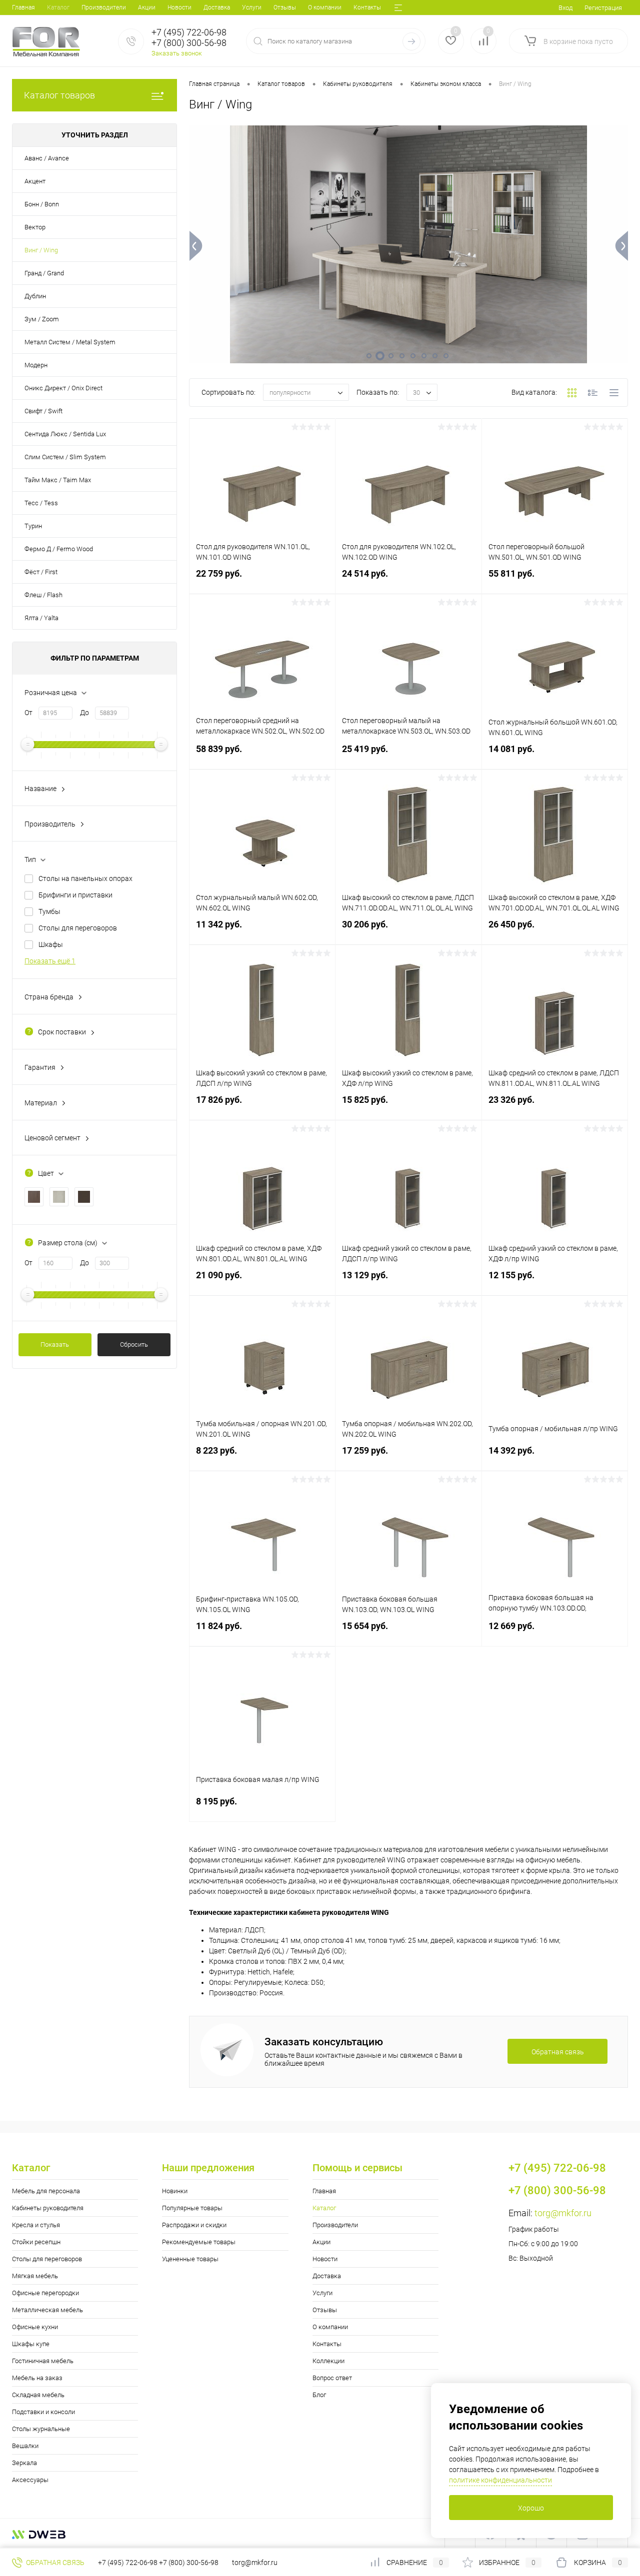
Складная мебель (38, 2395)
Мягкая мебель (35, 2276)
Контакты (367, 7)
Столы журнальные (41, 2429)
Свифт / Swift (43, 411)
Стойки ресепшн (36, 2242)
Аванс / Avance (47, 158)
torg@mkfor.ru (563, 2213)
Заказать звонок (177, 53)
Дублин (35, 296)
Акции (147, 7)
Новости (179, 7)
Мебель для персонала (46, 2191)
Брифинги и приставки (75, 895)
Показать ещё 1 (50, 961)
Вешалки (25, 2446)
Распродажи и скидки (194, 2225)
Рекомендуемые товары (199, 2242)
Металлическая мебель (47, 2310)
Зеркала (24, 2463)
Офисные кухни (35, 2327)
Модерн (36, 365)
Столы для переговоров (78, 928)
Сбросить (134, 1344)
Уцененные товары (190, 2259)
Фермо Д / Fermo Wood (59, 549)
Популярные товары (192, 2208)
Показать (55, 1344)
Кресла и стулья (36, 2225)
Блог (319, 2395)
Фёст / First (41, 572)
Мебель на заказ (37, 2378)
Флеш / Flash (43, 595)
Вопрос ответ (332, 2378)
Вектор (35, 227)
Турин (33, 526)
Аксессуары (30, 2480)
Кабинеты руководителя (48, 2208)
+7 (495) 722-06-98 (128, 2563)
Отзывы (285, 7)
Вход (565, 8)
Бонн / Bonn (42, 204)
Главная (23, 7)
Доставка (217, 7)
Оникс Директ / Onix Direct (63, 388)
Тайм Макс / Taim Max (58, 480)
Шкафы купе (31, 2344)
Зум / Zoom (42, 319)
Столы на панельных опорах (85, 878)
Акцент (35, 181)
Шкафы (51, 944)
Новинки (175, 2191)
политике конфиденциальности (500, 2480)
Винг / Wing (41, 250)
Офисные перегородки (45, 2293)
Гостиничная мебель (43, 2361)
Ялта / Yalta (41, 618)
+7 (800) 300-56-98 (189, 2563)
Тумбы (49, 911)
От (28, 713)
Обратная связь (54, 2563)
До (84, 713)
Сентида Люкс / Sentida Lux (65, 434)
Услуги (252, 7)
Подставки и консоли (43, 2412)
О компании (325, 7)
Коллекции (328, 2361)
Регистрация (603, 8)
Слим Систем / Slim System (65, 457)
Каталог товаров (59, 95)
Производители (104, 7)
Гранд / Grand (44, 273)
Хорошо (531, 2508)
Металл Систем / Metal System (70, 342)
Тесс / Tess (41, 503)
